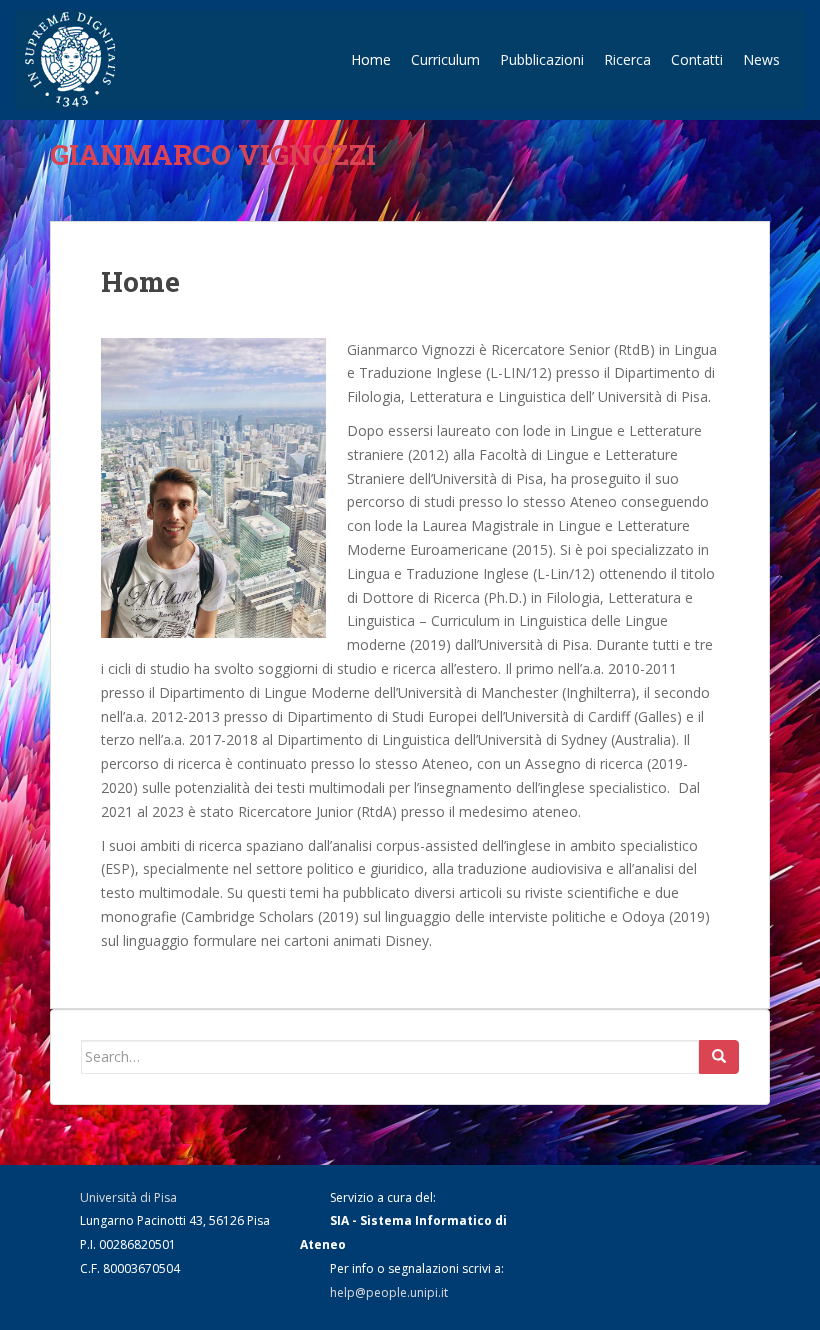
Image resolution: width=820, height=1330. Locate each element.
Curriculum (445, 59)
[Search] (719, 1057)
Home (371, 59)
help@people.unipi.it (389, 1292)
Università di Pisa (128, 1197)
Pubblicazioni (542, 59)
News (761, 59)
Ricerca (627, 59)
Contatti (697, 59)
